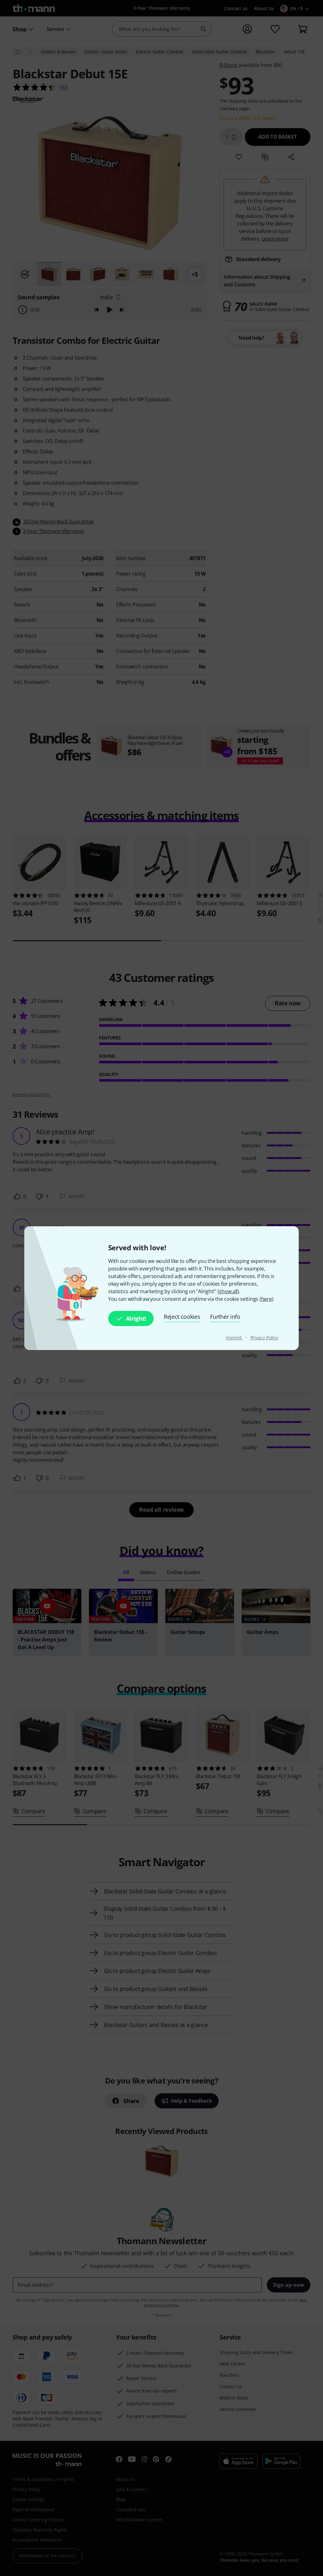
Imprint (234, 1338)
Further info (225, 1317)
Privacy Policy (264, 1338)
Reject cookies (182, 1317)
